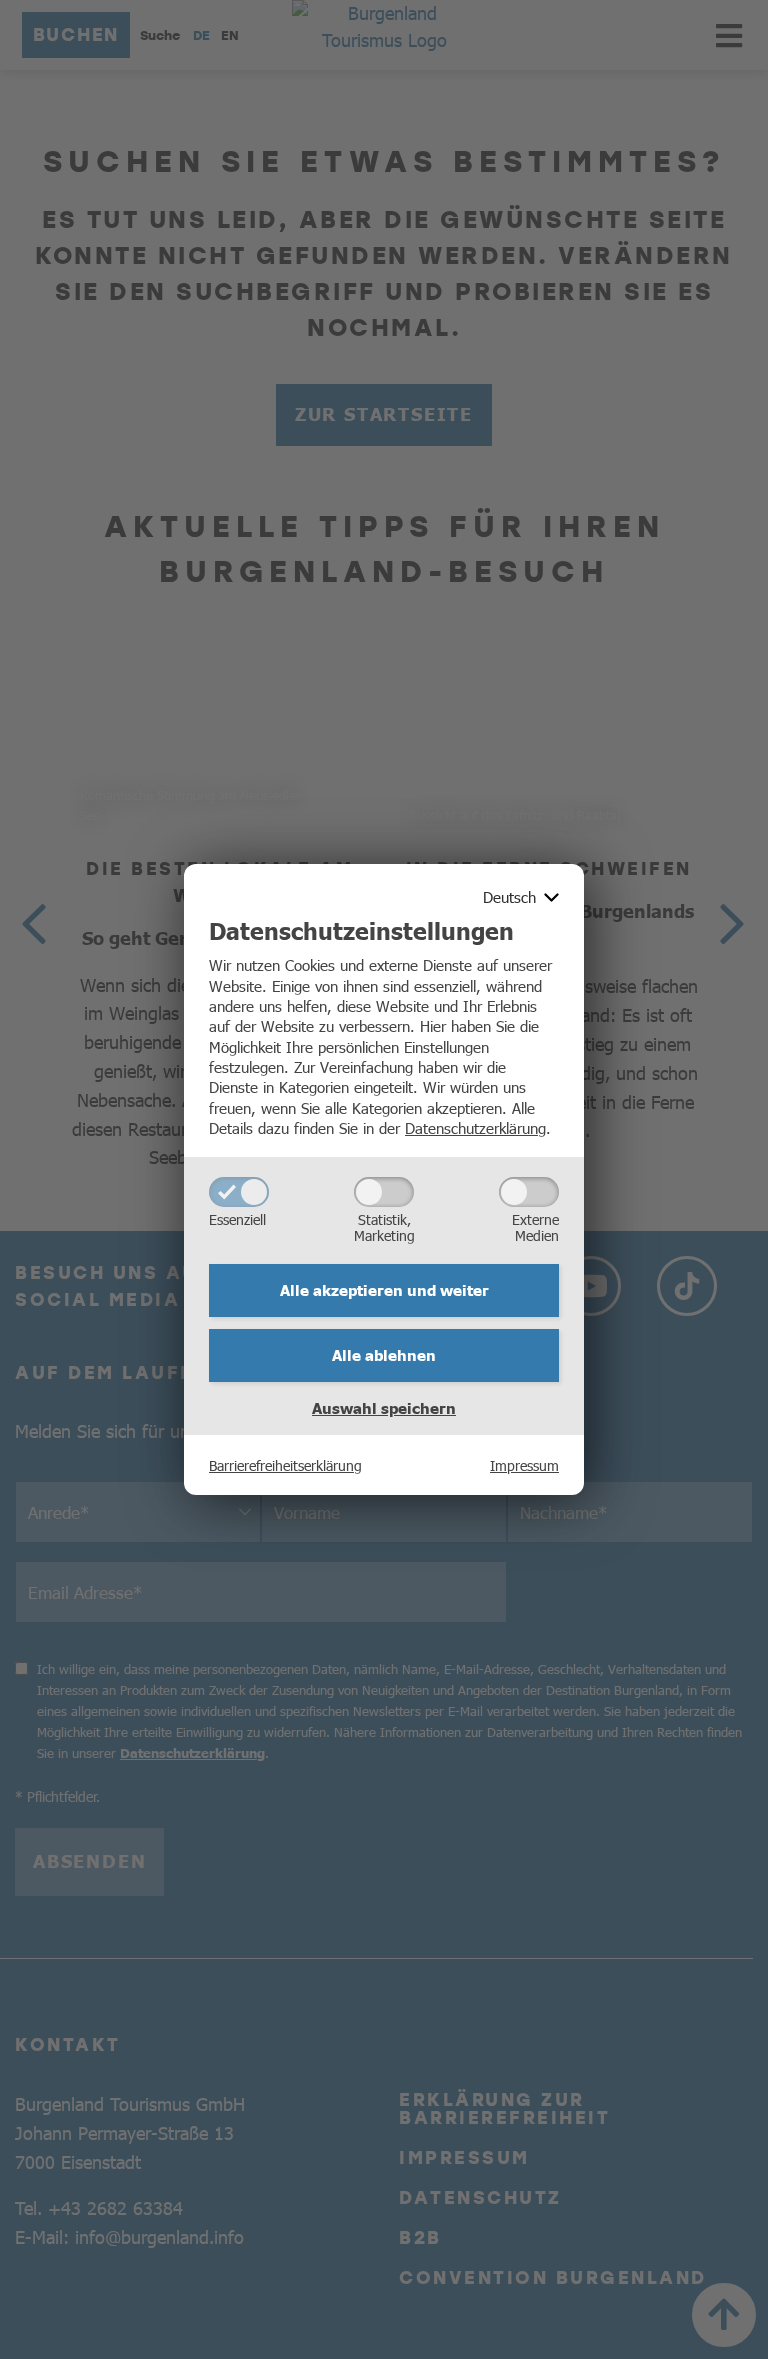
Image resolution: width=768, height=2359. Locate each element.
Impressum (524, 1465)
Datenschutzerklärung (475, 1127)
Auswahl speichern (384, 1408)
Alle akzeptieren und (384, 1290)
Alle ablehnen (384, 1355)
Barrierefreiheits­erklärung (285, 1465)
